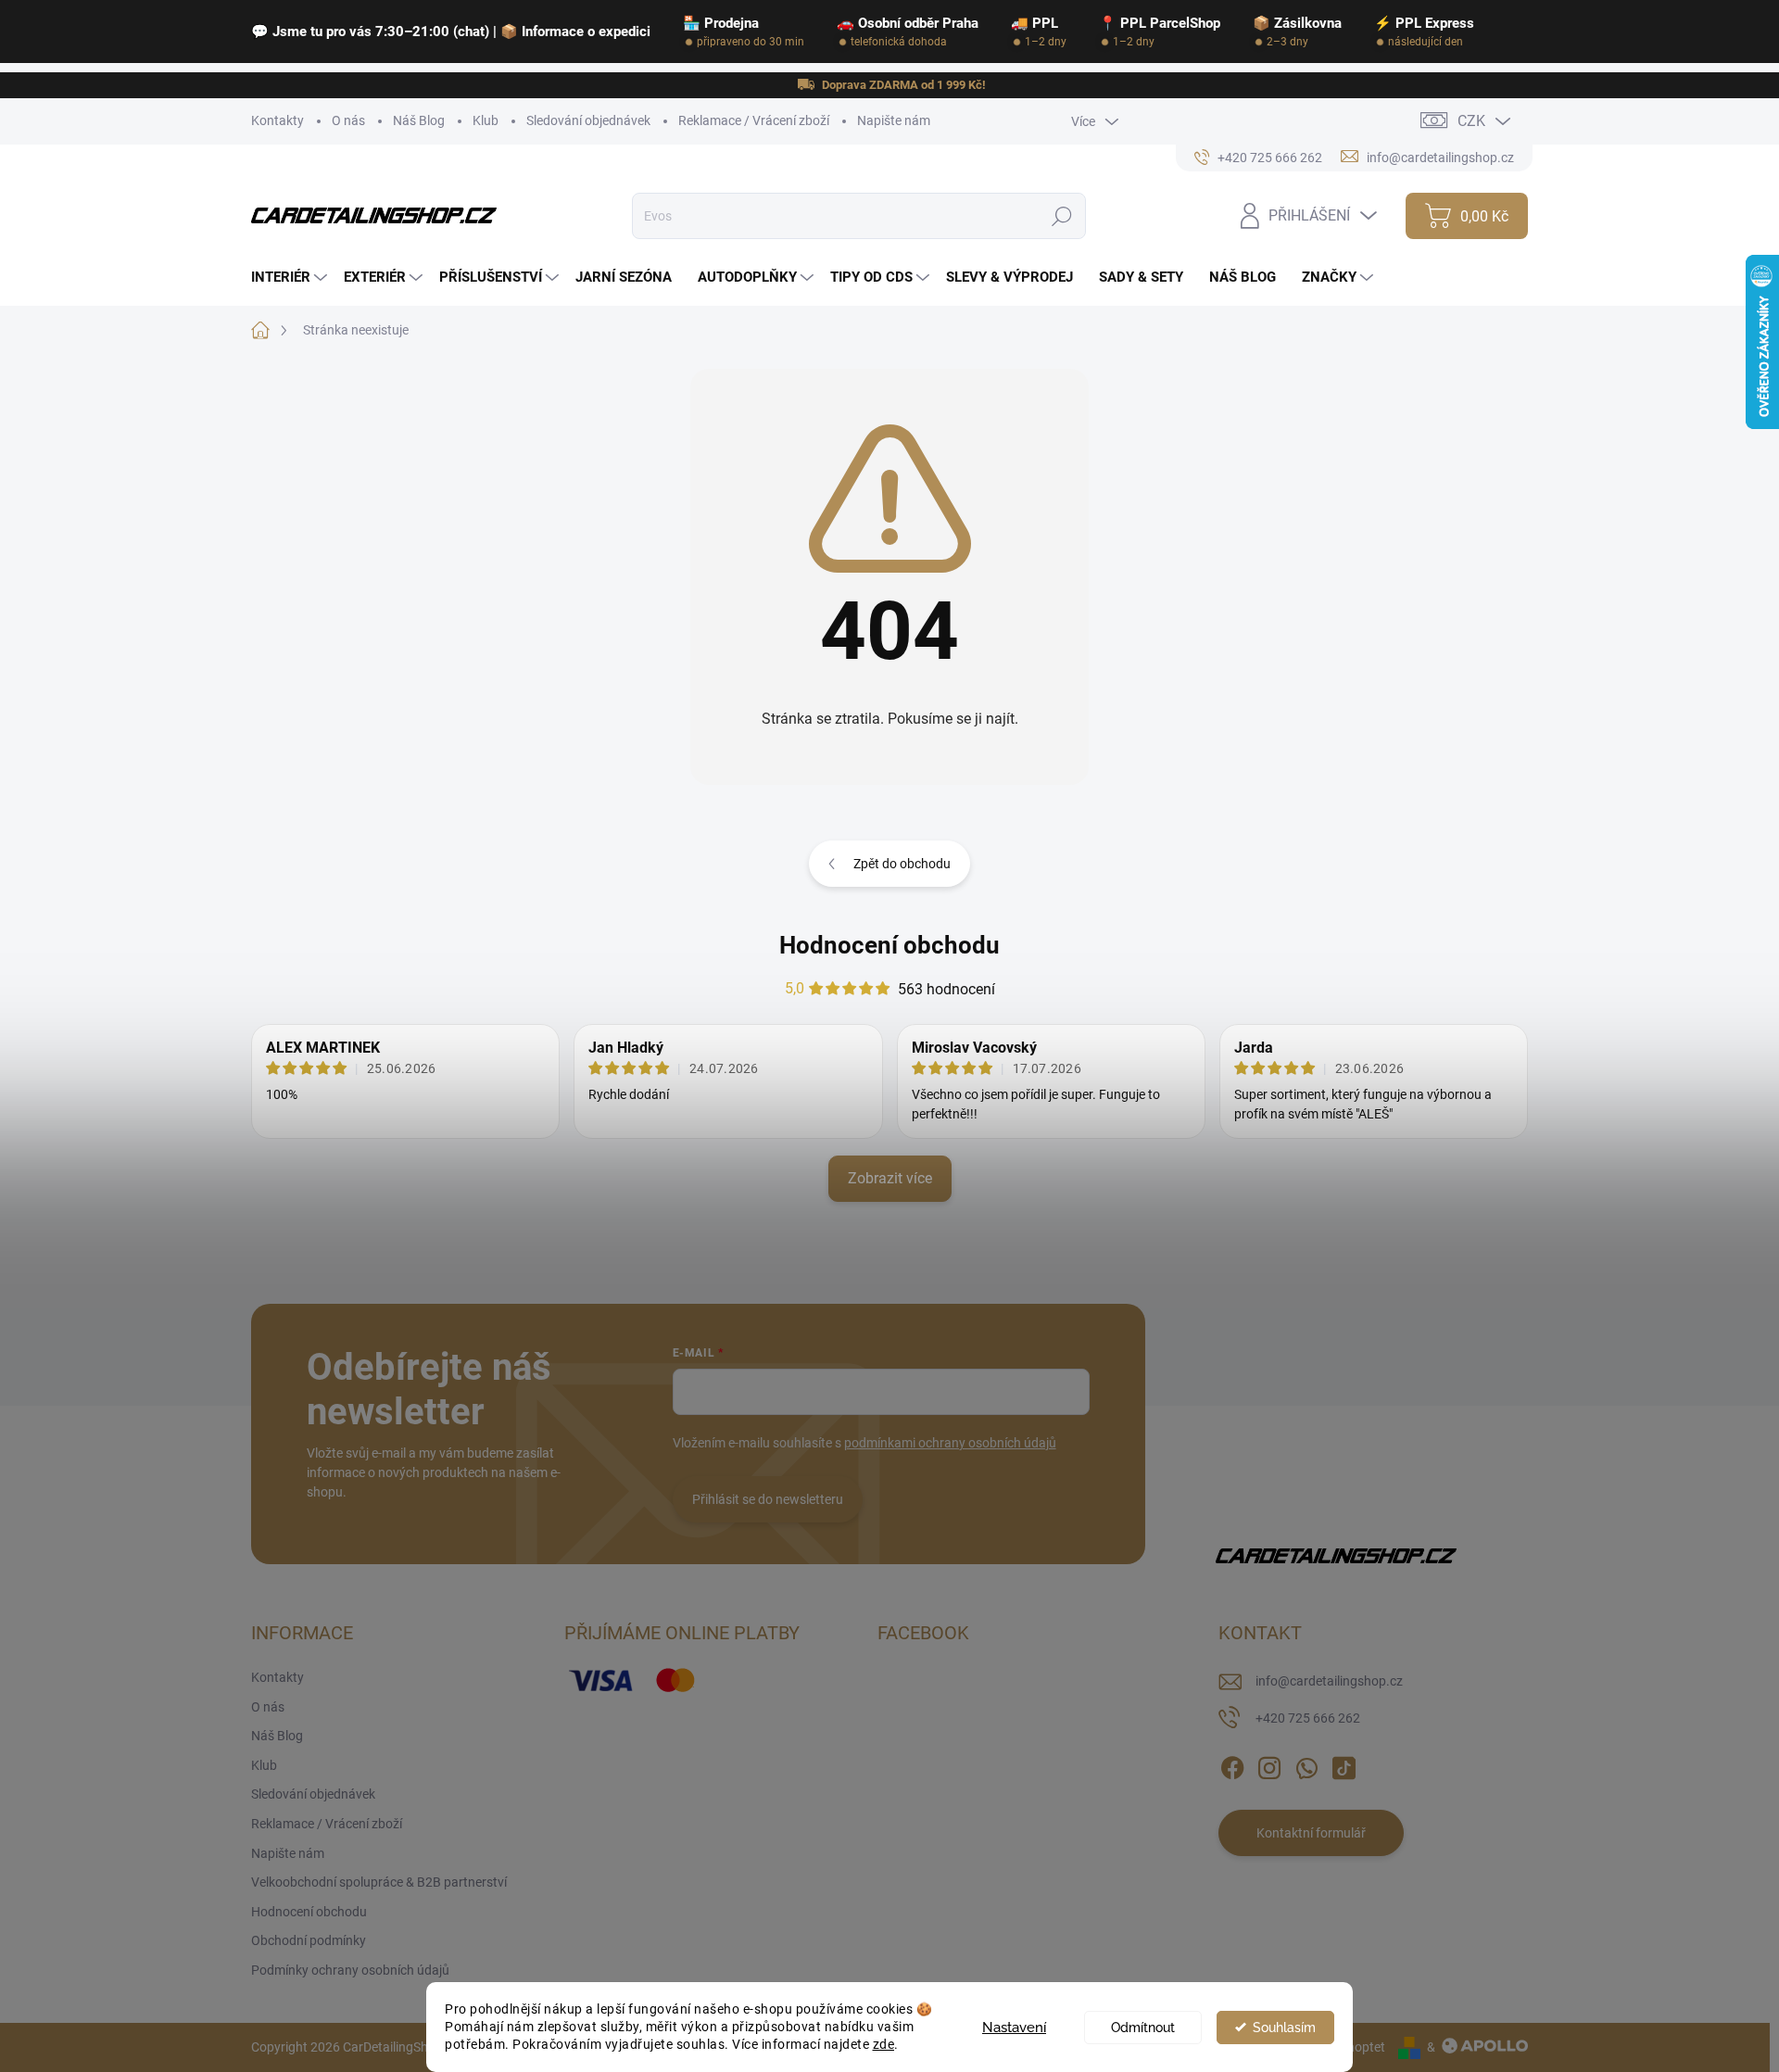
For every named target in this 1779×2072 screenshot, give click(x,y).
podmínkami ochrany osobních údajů (950, 1443)
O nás (348, 120)
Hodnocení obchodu (889, 945)
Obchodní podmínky (309, 1940)
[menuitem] (291, 278)
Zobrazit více (890, 1178)
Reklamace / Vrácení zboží (754, 120)
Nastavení (1014, 2028)
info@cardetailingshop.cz (1329, 1681)
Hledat (1062, 216)
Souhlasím (1284, 2028)
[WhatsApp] (1306, 1764)
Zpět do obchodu (902, 864)
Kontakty (278, 120)
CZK (1471, 121)
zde (884, 2044)
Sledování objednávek (588, 120)
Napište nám (894, 120)
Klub (486, 120)
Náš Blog (419, 120)
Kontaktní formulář (1311, 1833)
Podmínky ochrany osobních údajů (350, 1970)
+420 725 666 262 (1308, 1718)
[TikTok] (1344, 1764)
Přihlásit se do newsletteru (768, 1499)
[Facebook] (1232, 1764)
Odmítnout (1143, 2028)
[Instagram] (1269, 1764)
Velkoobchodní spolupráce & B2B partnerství (379, 1882)
